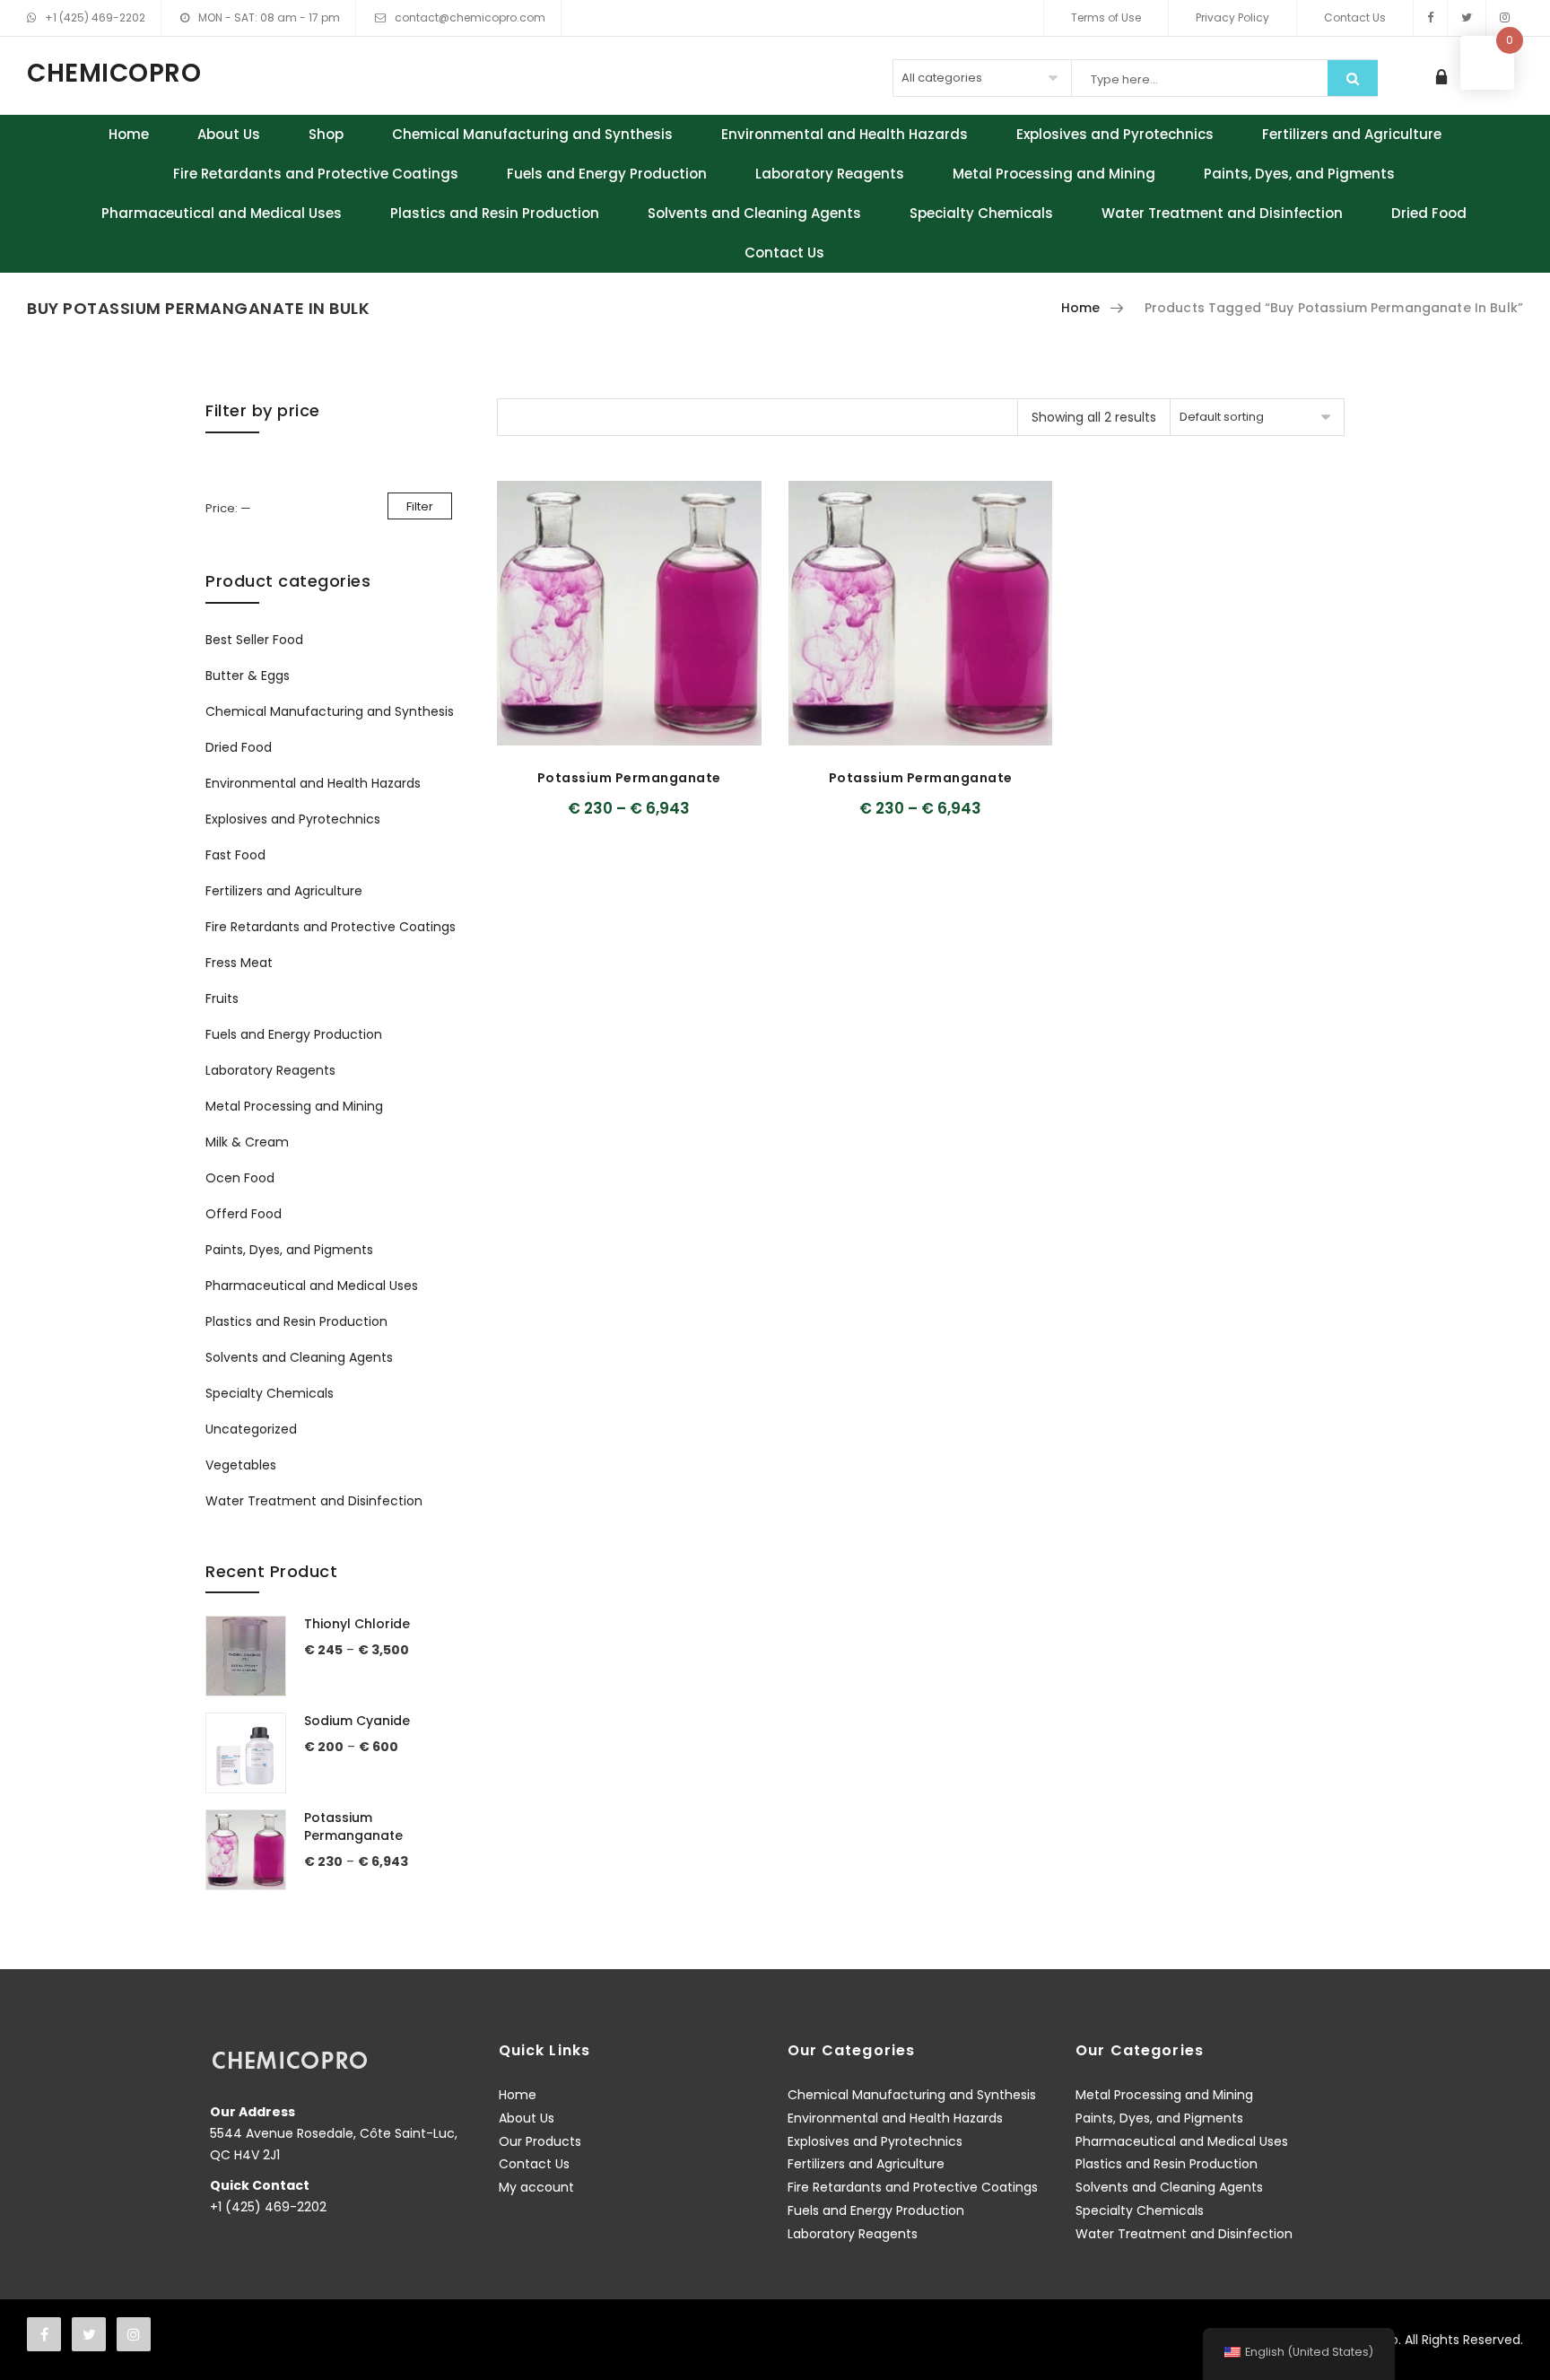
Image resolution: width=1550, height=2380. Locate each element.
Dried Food (1429, 213)
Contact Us (1355, 17)
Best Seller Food (254, 640)
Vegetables (241, 1465)
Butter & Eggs (248, 676)
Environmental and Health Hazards (845, 134)
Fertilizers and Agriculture (1352, 134)
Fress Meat (239, 963)
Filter (420, 506)
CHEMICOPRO (114, 74)
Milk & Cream (247, 1142)
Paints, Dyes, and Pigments (1299, 174)
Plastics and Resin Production (495, 213)
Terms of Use (1106, 17)
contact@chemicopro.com (470, 17)
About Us (229, 134)
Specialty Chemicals (981, 213)
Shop (326, 134)
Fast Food (235, 855)
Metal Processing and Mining (1054, 174)
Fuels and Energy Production (607, 174)
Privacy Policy (1232, 17)
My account (536, 2187)
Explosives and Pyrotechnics (1115, 134)
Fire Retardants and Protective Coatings (316, 174)
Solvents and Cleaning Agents (754, 213)
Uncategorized (251, 1429)
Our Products (540, 2141)
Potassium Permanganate (629, 778)
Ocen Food (240, 1178)
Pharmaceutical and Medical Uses (222, 213)
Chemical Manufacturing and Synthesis (532, 134)
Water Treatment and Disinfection (1222, 213)
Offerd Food (244, 1214)
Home (129, 134)
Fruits (222, 998)
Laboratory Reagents (830, 174)
